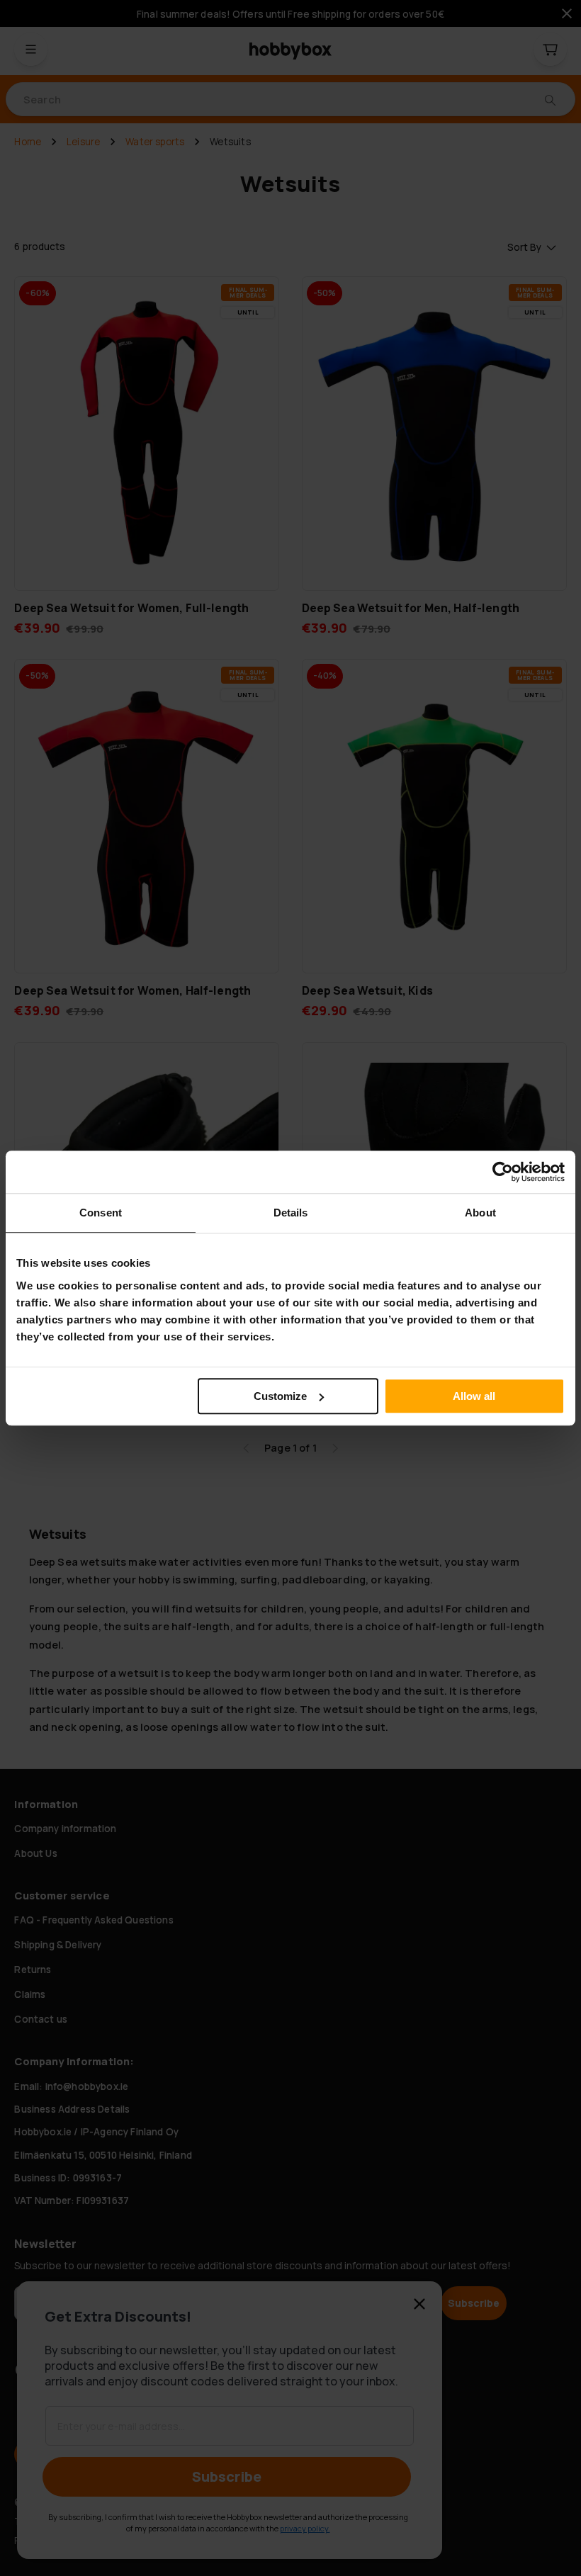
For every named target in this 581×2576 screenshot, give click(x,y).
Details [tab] (291, 1213)
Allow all (474, 1396)
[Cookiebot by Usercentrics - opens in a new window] (503, 1172)
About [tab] (480, 1213)
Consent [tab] (101, 1213)
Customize (280, 1396)
